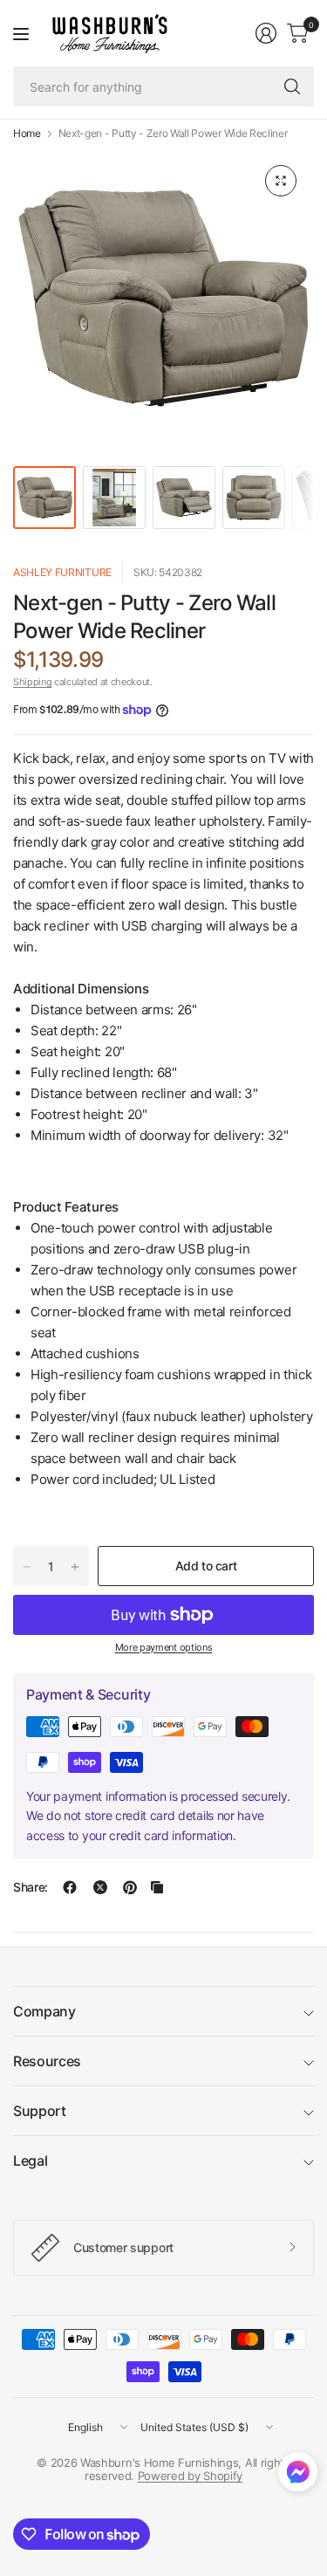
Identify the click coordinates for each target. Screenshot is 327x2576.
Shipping (32, 682)
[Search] (292, 86)
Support (40, 2111)
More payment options (164, 1647)
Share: (31, 1887)
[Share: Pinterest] (130, 1887)
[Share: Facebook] (70, 1887)
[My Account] (266, 33)
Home (27, 134)
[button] (298, 2476)
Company (44, 2011)
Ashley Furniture (62, 572)
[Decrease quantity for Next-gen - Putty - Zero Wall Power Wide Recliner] (27, 1567)
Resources (47, 2061)
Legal (30, 2160)
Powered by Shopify (190, 2476)
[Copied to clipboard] (157, 1887)
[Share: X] (100, 1887)
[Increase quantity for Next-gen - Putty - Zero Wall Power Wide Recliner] (75, 1567)
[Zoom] (281, 181)
